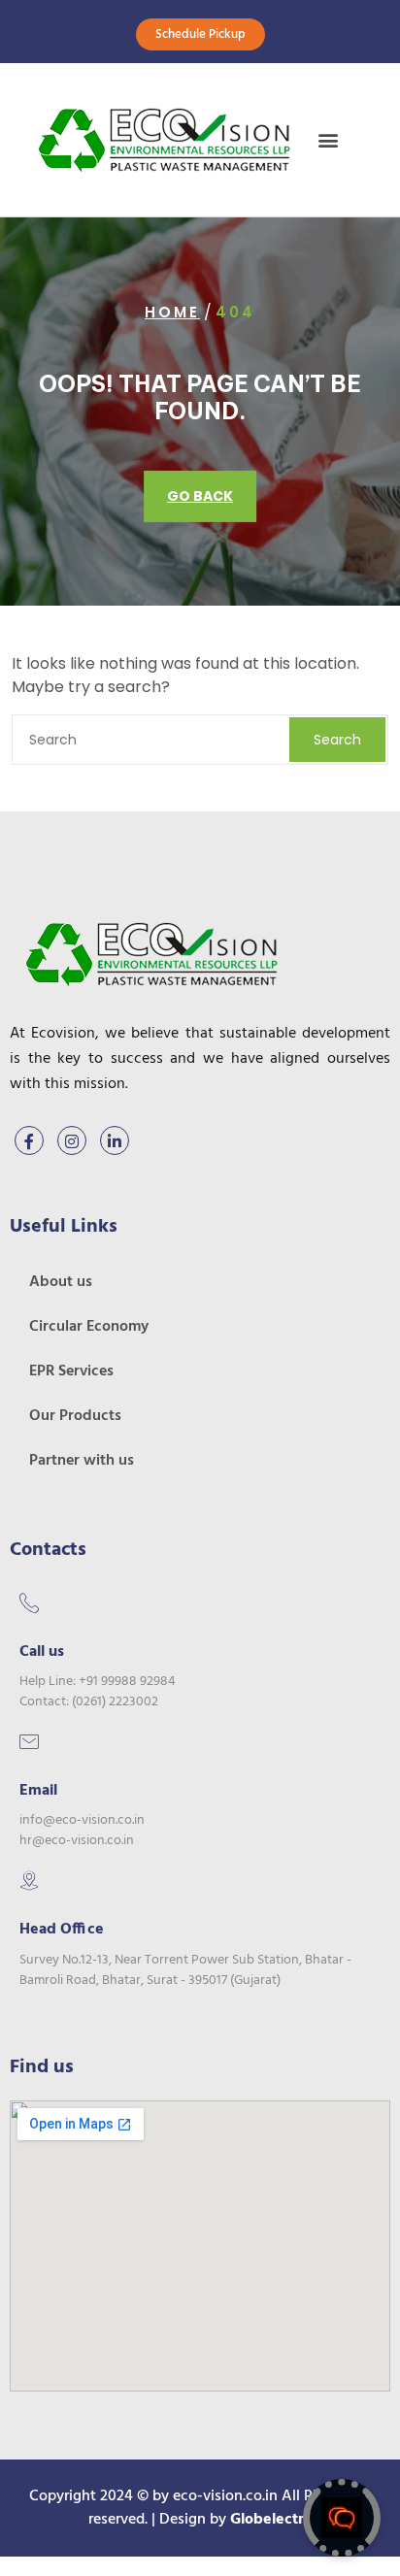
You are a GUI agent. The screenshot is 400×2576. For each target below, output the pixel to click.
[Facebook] (29, 1140)
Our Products (75, 1416)
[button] (329, 140)
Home (172, 312)
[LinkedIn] (115, 1140)
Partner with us (82, 1461)
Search (337, 740)
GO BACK (200, 496)
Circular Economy (89, 1327)
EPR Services (71, 1371)
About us (61, 1282)
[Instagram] (72, 1140)
